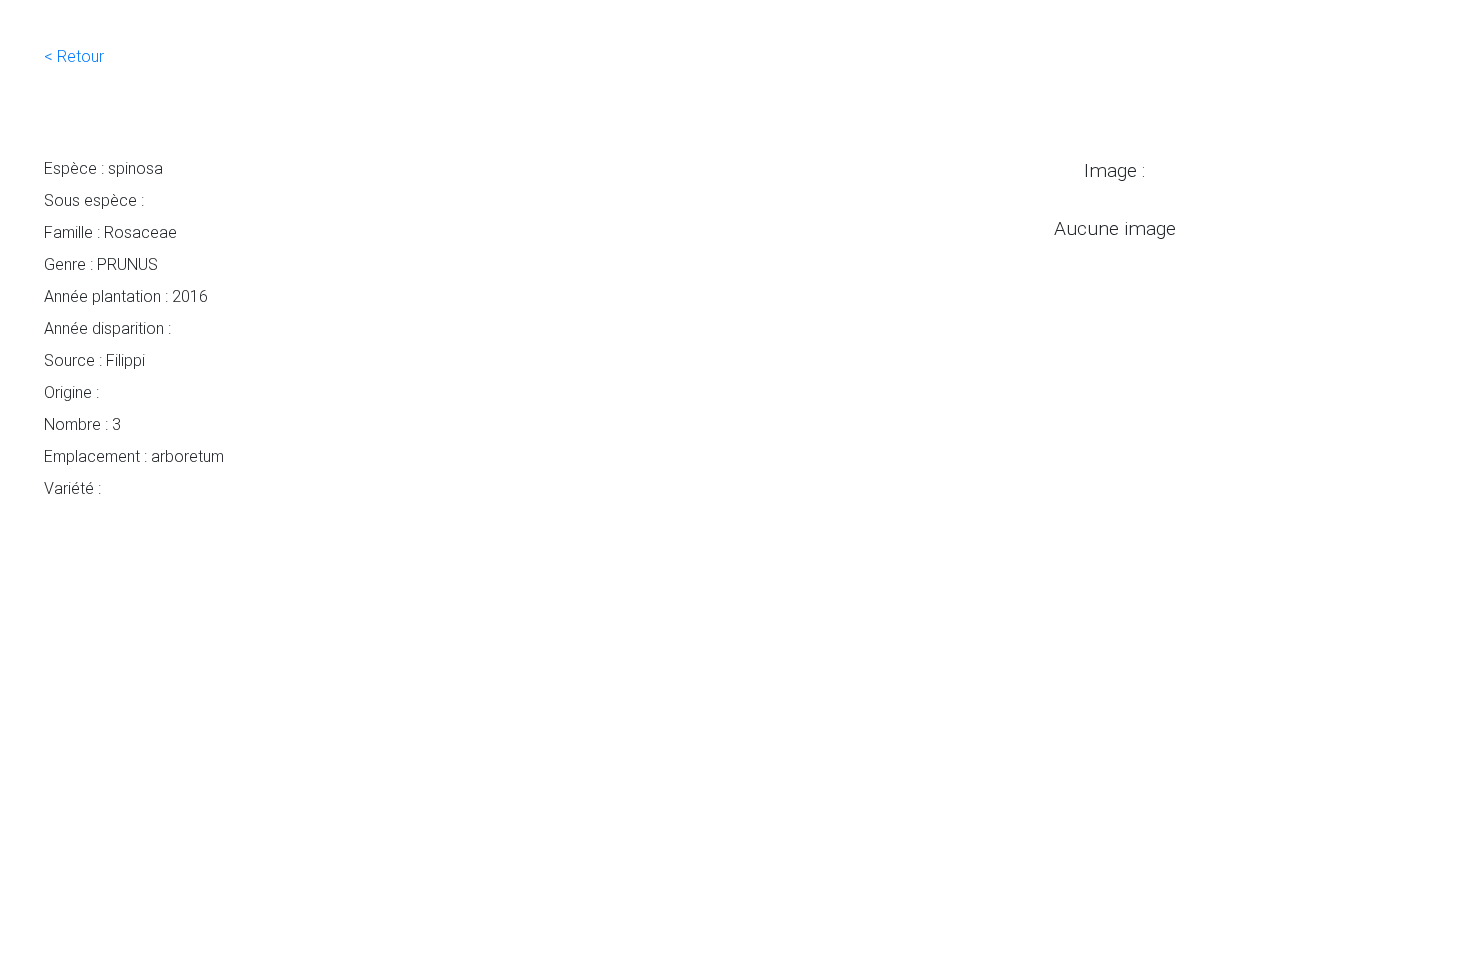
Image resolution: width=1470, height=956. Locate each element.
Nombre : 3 (82, 424)
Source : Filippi (94, 360)
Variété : (72, 488)
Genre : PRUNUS (101, 264)
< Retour (74, 56)
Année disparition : (107, 328)
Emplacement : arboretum (134, 456)
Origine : (71, 392)
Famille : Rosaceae (110, 232)
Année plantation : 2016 (126, 296)
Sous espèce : (94, 200)
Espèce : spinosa (103, 168)
